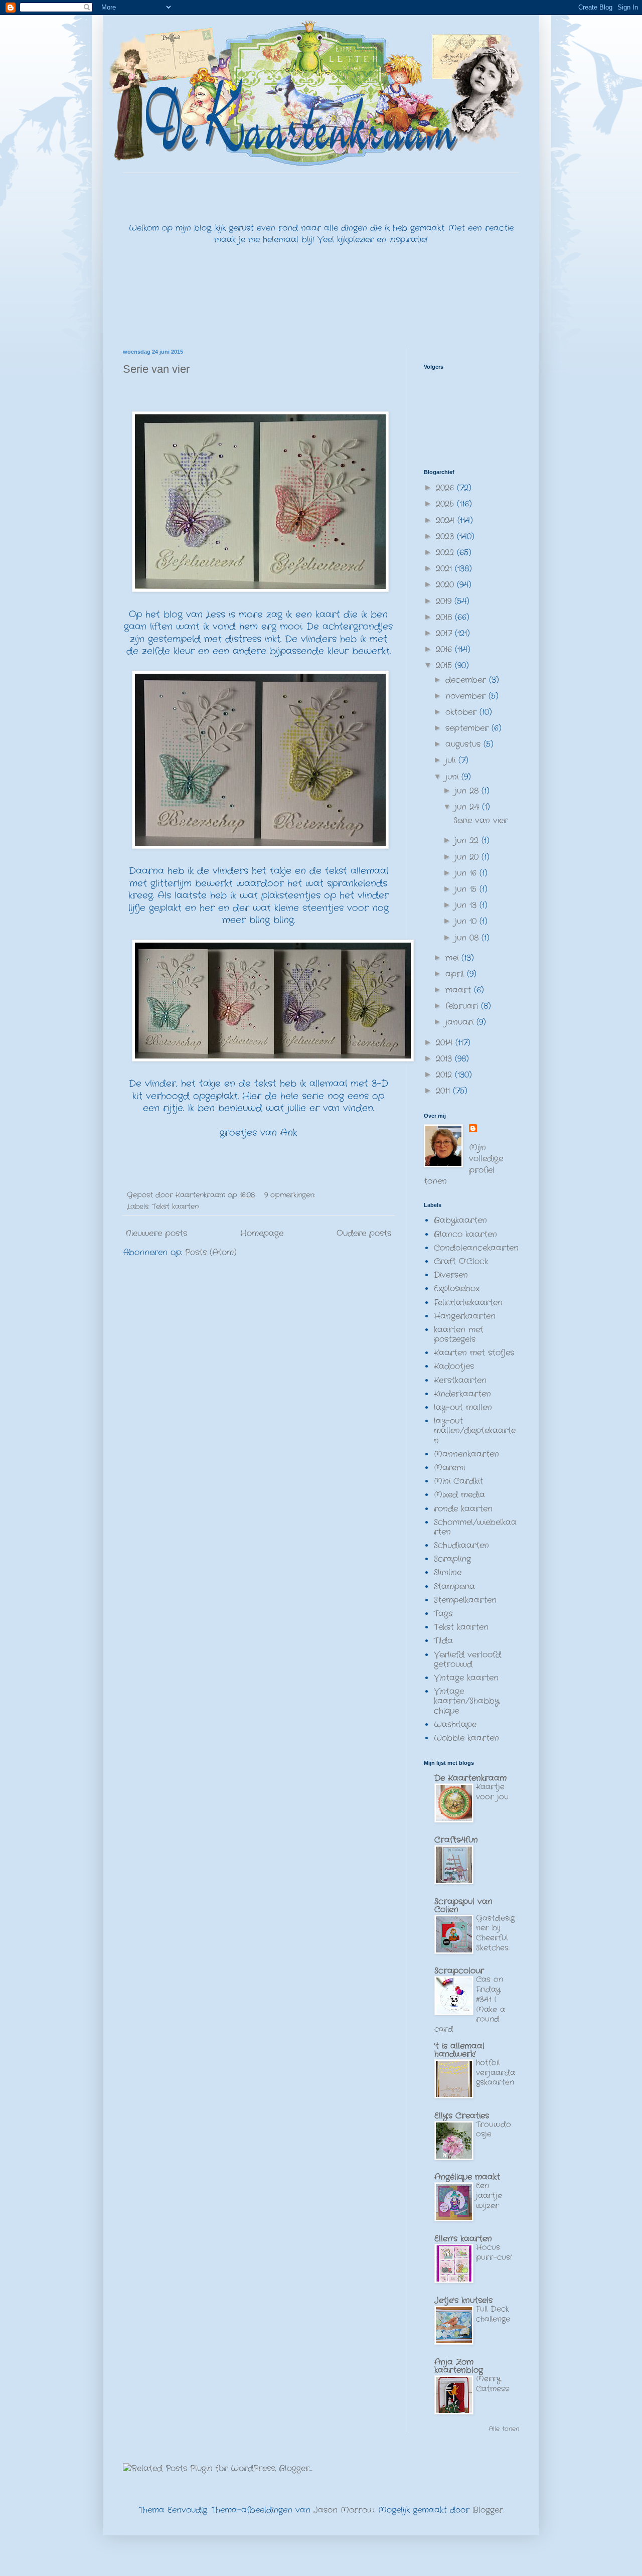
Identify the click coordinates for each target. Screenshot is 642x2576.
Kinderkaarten (462, 1394)
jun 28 (468, 791)
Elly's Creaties (462, 2116)
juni (453, 777)
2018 (445, 617)
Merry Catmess (493, 2384)
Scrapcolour (459, 1971)
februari (463, 1006)
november (467, 696)
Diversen (451, 1275)
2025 (446, 504)
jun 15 (467, 889)
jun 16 (467, 873)
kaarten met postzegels (459, 1334)
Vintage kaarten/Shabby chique (466, 1701)
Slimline (448, 1572)
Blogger (488, 2510)
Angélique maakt (467, 2177)
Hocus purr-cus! (494, 2252)
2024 (447, 520)
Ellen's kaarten (463, 2239)
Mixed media (459, 1495)
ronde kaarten (463, 1509)
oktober (462, 712)
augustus (464, 744)
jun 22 (468, 841)
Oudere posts (364, 1233)
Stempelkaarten (465, 1600)
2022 (446, 553)
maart (460, 990)
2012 (445, 1075)
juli (452, 760)
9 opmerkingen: (291, 1195)
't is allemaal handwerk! (459, 2050)
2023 (446, 537)
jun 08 (468, 938)
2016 (445, 649)
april (456, 974)
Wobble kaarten (466, 1738)
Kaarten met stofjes (474, 1353)
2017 (445, 633)
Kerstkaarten (460, 1380)
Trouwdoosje (494, 2130)
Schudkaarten (461, 1545)
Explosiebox (457, 1289)
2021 (445, 569)
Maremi (449, 1468)
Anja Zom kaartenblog (459, 2366)
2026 (446, 488)
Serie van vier (156, 369)
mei (453, 958)
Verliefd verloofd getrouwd (467, 1659)
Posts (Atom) (211, 1252)
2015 (445, 665)
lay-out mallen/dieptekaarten (475, 1430)
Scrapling (452, 1559)
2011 (444, 1091)
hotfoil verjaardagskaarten (496, 2073)
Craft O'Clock (461, 1261)
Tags (443, 1614)
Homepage (262, 1233)
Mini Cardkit (458, 1481)
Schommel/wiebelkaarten (475, 1527)
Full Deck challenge (493, 2314)
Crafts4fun (456, 1840)
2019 (445, 601)
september (468, 728)
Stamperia (454, 1586)
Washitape (455, 1724)
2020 (446, 585)
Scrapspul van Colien (463, 1906)
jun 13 (467, 905)
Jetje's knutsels (463, 2300)
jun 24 (468, 807)
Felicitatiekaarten (468, 1303)
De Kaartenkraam (470, 1778)
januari (461, 1022)
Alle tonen (504, 2429)
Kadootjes (454, 1366)
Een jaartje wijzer (489, 2196)
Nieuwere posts (156, 1233)
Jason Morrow (344, 2510)
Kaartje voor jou (492, 1792)
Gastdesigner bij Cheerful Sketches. (495, 1933)
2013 (445, 1059)
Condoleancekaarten (476, 1248)
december (467, 680)
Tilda (443, 1641)
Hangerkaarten (465, 1316)
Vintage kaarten (466, 1678)
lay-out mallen (463, 1407)
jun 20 (468, 857)
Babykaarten (460, 1220)
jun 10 (467, 921)
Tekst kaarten (175, 1206)
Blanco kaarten (465, 1234)
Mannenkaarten (466, 1454)
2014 (446, 1043)
